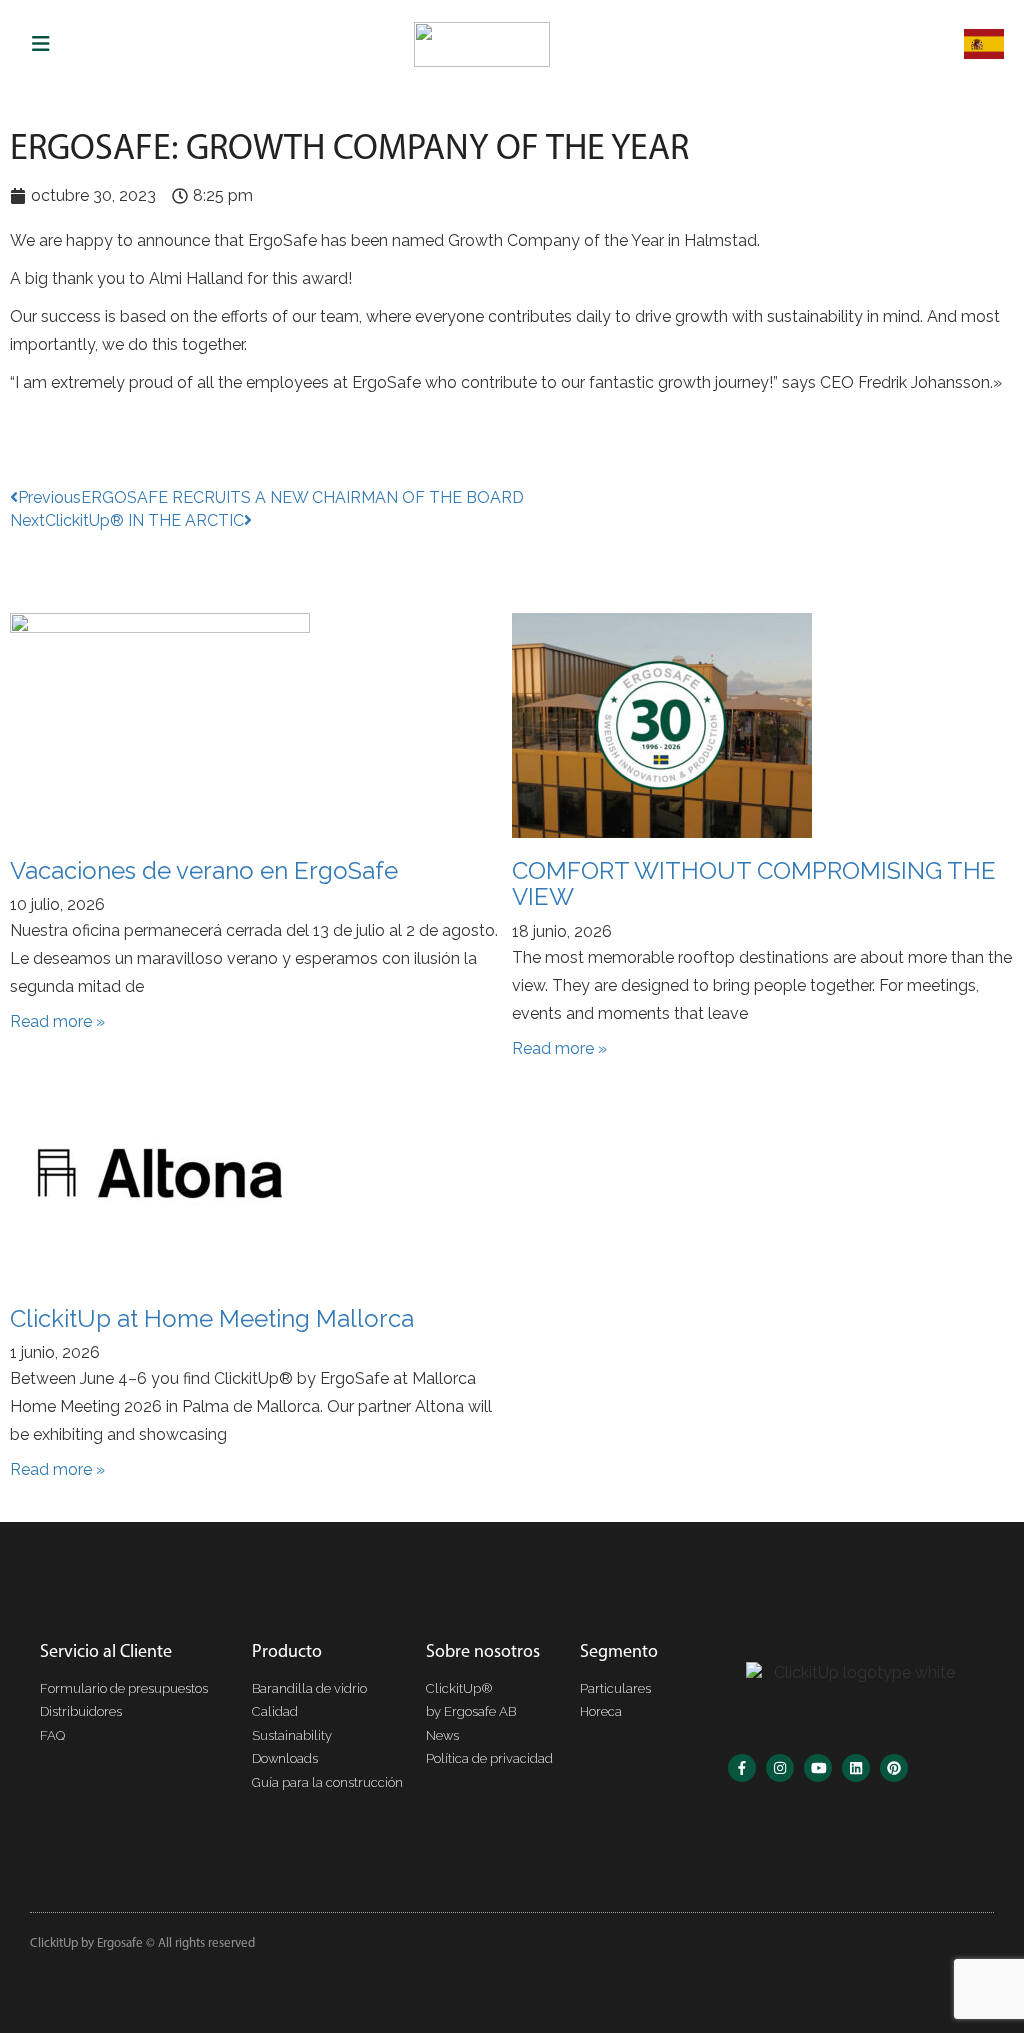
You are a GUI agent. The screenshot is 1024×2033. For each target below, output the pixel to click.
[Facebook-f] (742, 1768)
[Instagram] (780, 1768)
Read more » (57, 1021)
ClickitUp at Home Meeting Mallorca (212, 1318)
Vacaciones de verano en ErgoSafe (204, 870)
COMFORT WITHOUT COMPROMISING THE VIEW (754, 883)
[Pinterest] (894, 1768)
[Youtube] (818, 1768)
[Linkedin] (856, 1768)
